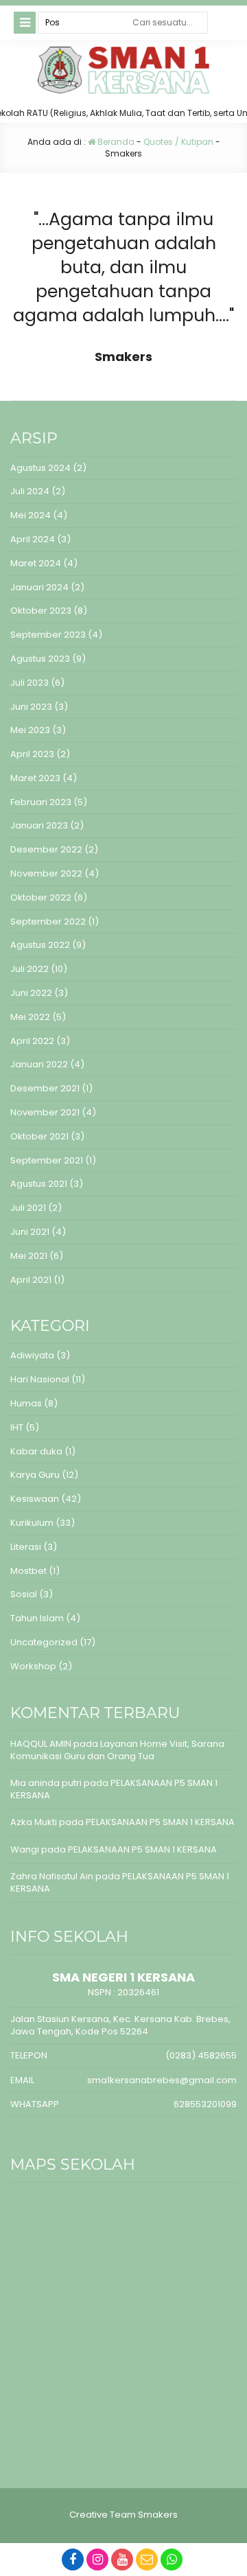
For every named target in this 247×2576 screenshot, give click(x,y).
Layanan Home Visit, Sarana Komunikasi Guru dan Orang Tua (117, 1750)
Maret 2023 (35, 778)
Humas (26, 1403)
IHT (17, 1427)
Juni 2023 (31, 707)
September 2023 (48, 635)
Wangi (25, 1849)
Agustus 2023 (40, 659)
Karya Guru (35, 1475)
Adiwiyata (32, 1355)
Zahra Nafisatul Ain (52, 1876)
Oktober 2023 (41, 611)
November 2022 (46, 873)
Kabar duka (36, 1451)
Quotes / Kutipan (178, 142)
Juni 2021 (30, 1232)
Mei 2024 (31, 515)
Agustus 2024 (40, 468)
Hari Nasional (40, 1379)
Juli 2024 (30, 491)
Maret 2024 (36, 563)
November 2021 (45, 1112)
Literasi (26, 1547)
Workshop (33, 1666)
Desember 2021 (45, 1088)
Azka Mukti (34, 1822)
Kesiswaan (35, 1499)
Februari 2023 (41, 802)
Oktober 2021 (39, 1136)
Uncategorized (44, 1642)
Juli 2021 (28, 1208)
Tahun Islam (37, 1618)
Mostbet (28, 1571)
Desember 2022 (46, 849)
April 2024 (33, 539)
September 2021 (47, 1160)
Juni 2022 (31, 993)
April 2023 (32, 754)
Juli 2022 (30, 969)
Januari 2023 (39, 825)
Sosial (24, 1594)
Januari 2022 (39, 1064)
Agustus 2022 (40, 945)
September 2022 (48, 921)
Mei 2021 (29, 1256)
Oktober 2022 (41, 897)
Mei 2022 (30, 1017)
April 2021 (31, 1280)
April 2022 (32, 1041)
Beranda (115, 142)
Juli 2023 (30, 683)
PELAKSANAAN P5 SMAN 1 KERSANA (114, 1789)
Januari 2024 (39, 587)
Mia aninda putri (46, 1783)
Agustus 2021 (39, 1184)
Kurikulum (32, 1523)
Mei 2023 (30, 730)
